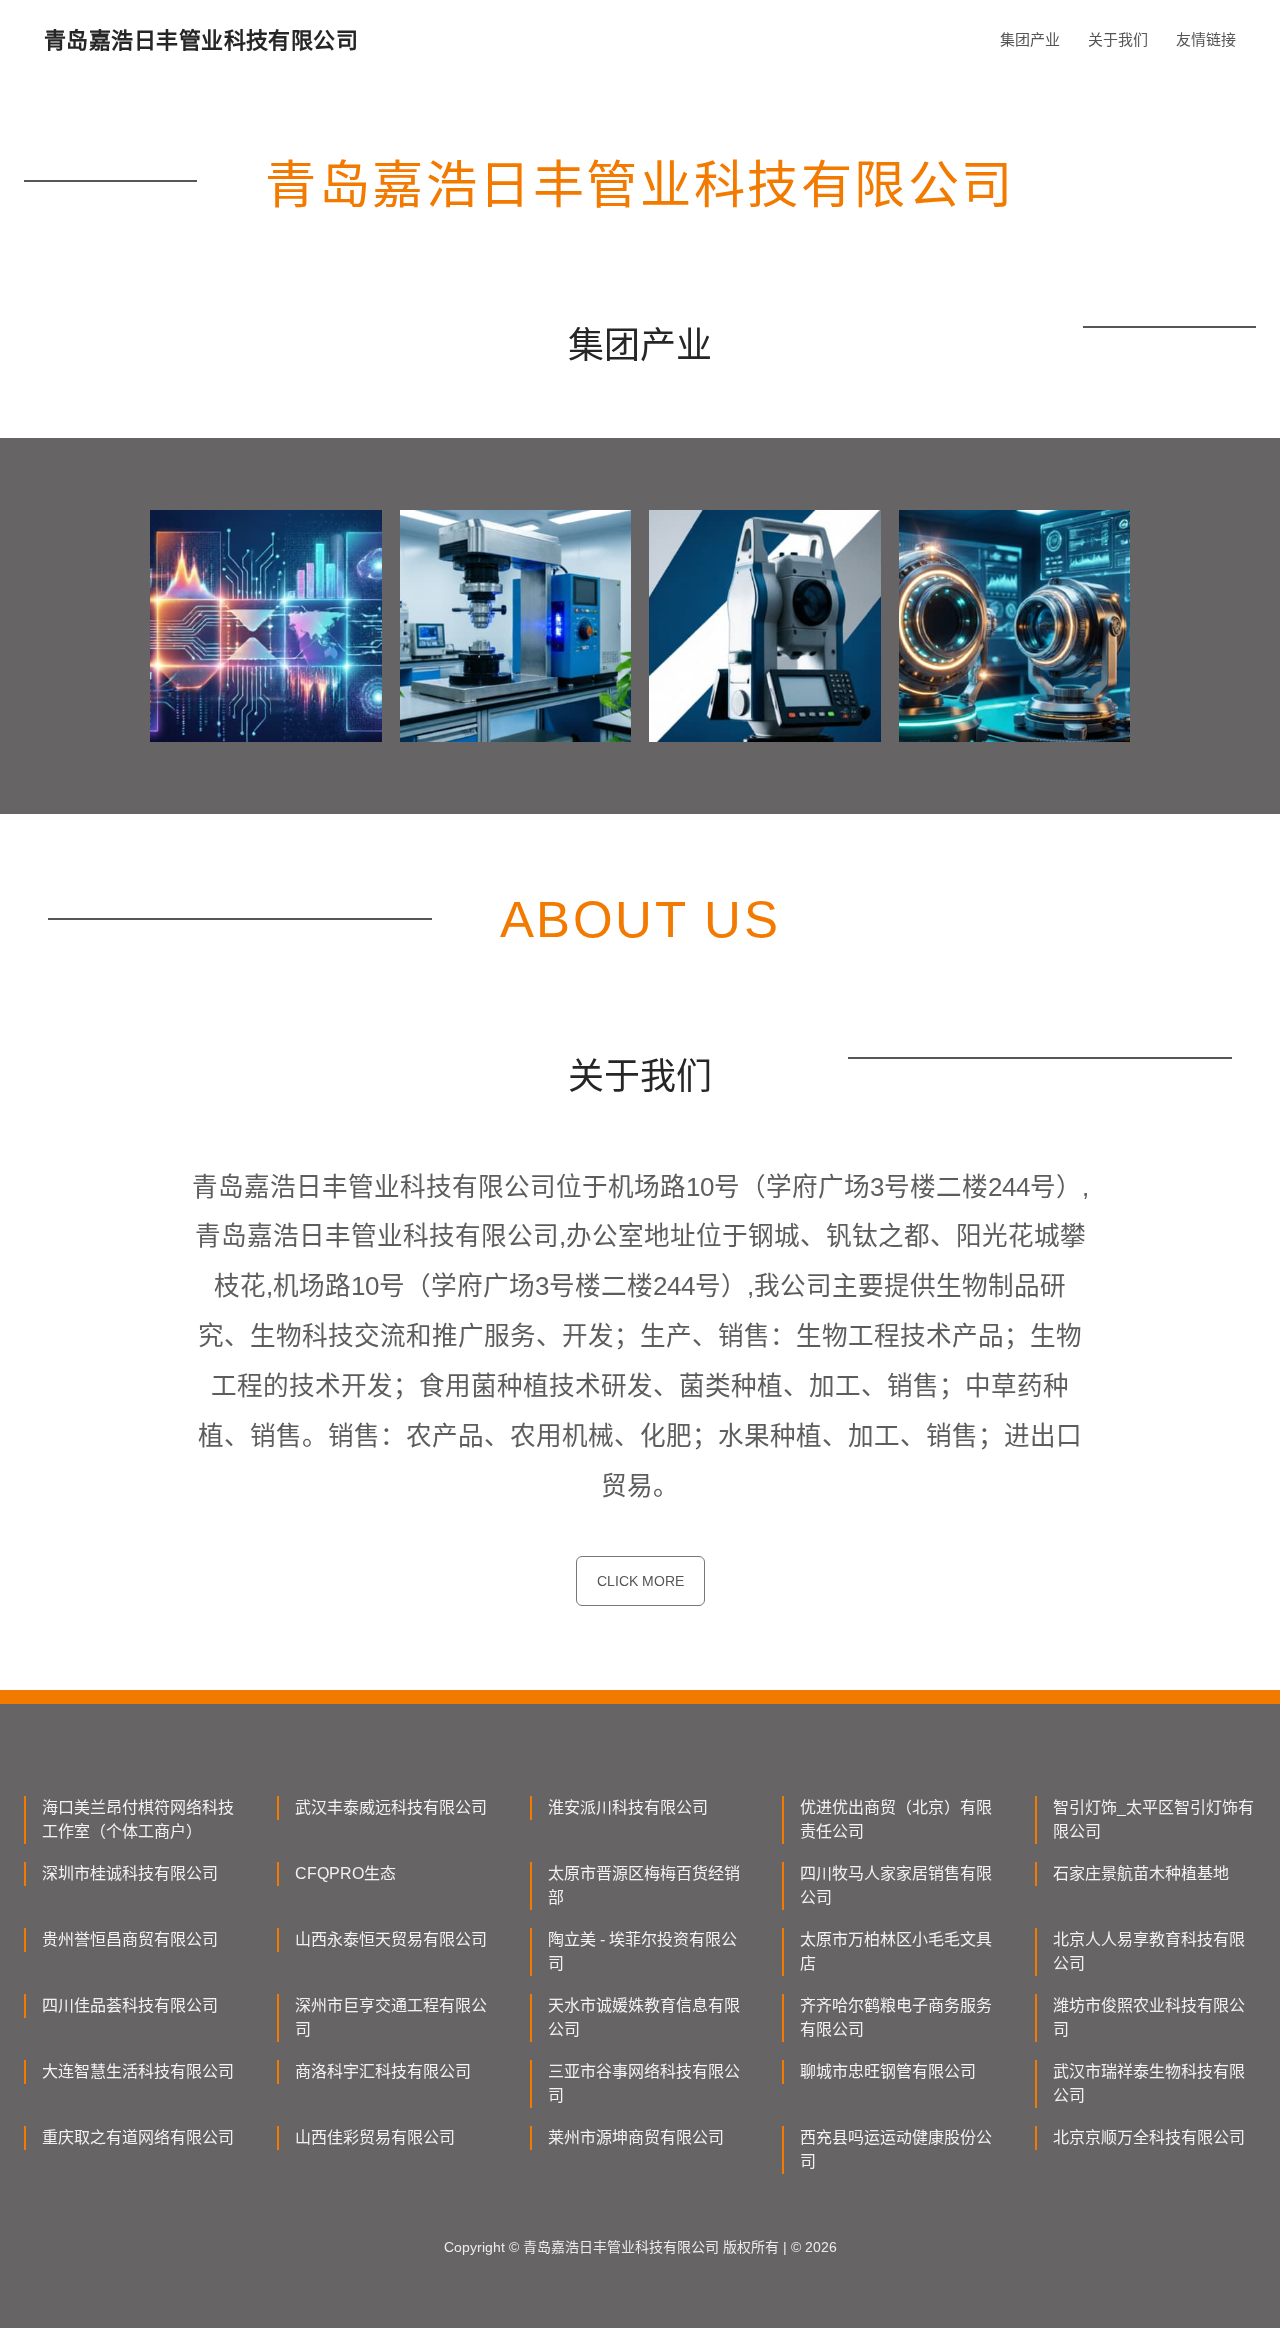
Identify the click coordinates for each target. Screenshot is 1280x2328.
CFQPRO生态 (345, 1873)
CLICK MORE (640, 1581)
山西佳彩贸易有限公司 (375, 2137)
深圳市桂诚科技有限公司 (130, 1873)
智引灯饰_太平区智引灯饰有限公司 (1153, 1819)
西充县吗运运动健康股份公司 (896, 2149)
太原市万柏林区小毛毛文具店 (896, 1951)
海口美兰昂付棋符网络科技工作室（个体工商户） (138, 1819)
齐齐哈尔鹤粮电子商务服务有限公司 (896, 2017)
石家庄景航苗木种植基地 (1141, 1873)
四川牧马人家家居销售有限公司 (896, 1885)
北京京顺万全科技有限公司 (1149, 2137)
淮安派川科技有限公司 (628, 1807)
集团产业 (1030, 39)
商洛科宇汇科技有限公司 (383, 2071)
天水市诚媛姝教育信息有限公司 (644, 2017)
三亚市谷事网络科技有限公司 (644, 2083)
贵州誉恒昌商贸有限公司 (130, 1939)
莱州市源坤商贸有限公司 (636, 2137)
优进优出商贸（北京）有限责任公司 (896, 1819)
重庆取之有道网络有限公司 (138, 2137)
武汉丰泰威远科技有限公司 (391, 1807)
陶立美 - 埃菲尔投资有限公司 (642, 1951)
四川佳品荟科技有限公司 (130, 2005)
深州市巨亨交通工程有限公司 (391, 2017)
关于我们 (1118, 39)
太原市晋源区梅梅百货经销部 (644, 1885)
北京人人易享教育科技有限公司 (1149, 1951)
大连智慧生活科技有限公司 (138, 2071)
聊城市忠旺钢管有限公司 (888, 2071)
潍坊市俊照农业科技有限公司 (1149, 2017)
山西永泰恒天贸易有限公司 (391, 1939)
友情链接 (1206, 39)
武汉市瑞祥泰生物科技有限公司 (1149, 2083)
